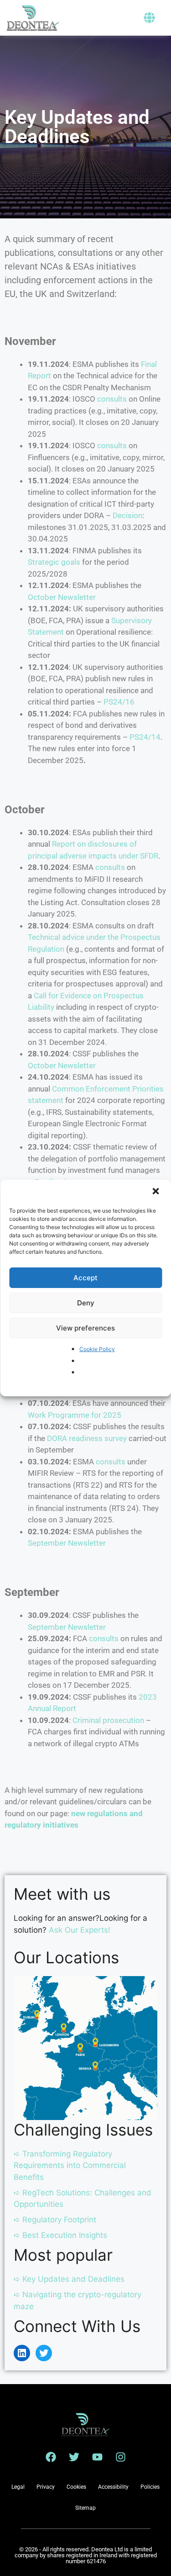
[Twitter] (44, 2353)
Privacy (46, 2487)
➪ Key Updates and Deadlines (69, 2279)
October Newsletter (62, 597)
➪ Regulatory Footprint (55, 2220)
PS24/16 (119, 702)
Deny (86, 1303)
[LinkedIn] (22, 2353)
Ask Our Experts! (80, 1930)
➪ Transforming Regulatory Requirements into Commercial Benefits (70, 2165)
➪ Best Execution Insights (60, 2235)
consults (112, 399)
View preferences (85, 1328)
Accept (85, 1278)
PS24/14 (145, 737)
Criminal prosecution (108, 1720)
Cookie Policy (97, 1349)
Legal (18, 2487)
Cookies (76, 2487)
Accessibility (113, 2487)
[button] (156, 1192)
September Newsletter (67, 1543)
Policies (150, 2487)
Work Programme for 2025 (75, 1415)
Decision (127, 515)
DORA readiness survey (87, 1438)
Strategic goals (54, 562)
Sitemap (85, 2508)
